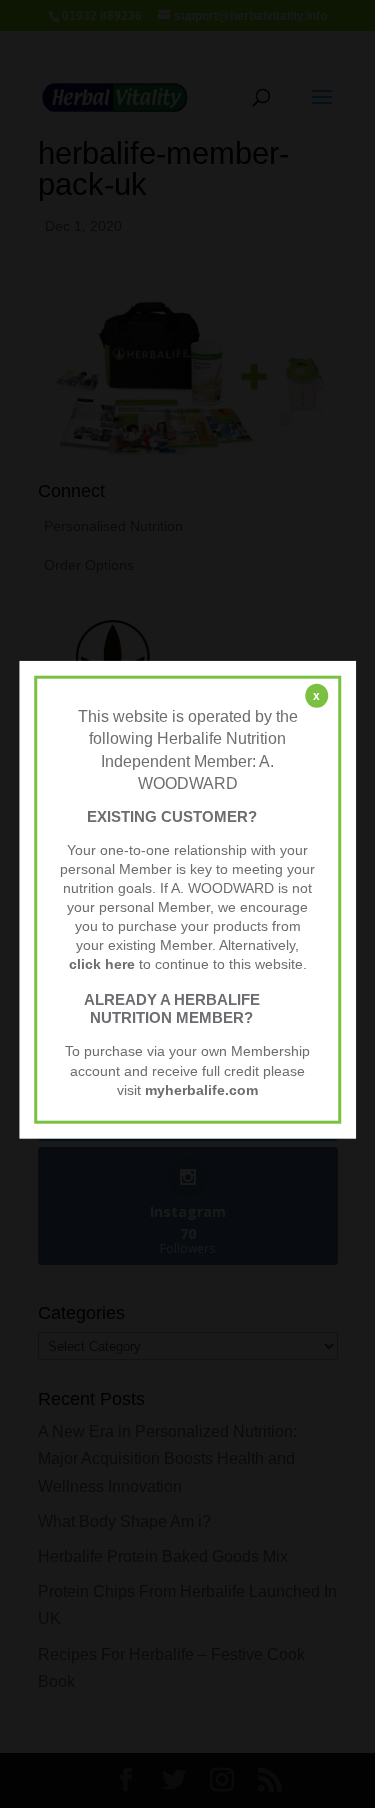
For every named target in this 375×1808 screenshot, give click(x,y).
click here (102, 964)
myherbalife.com (201, 1089)
